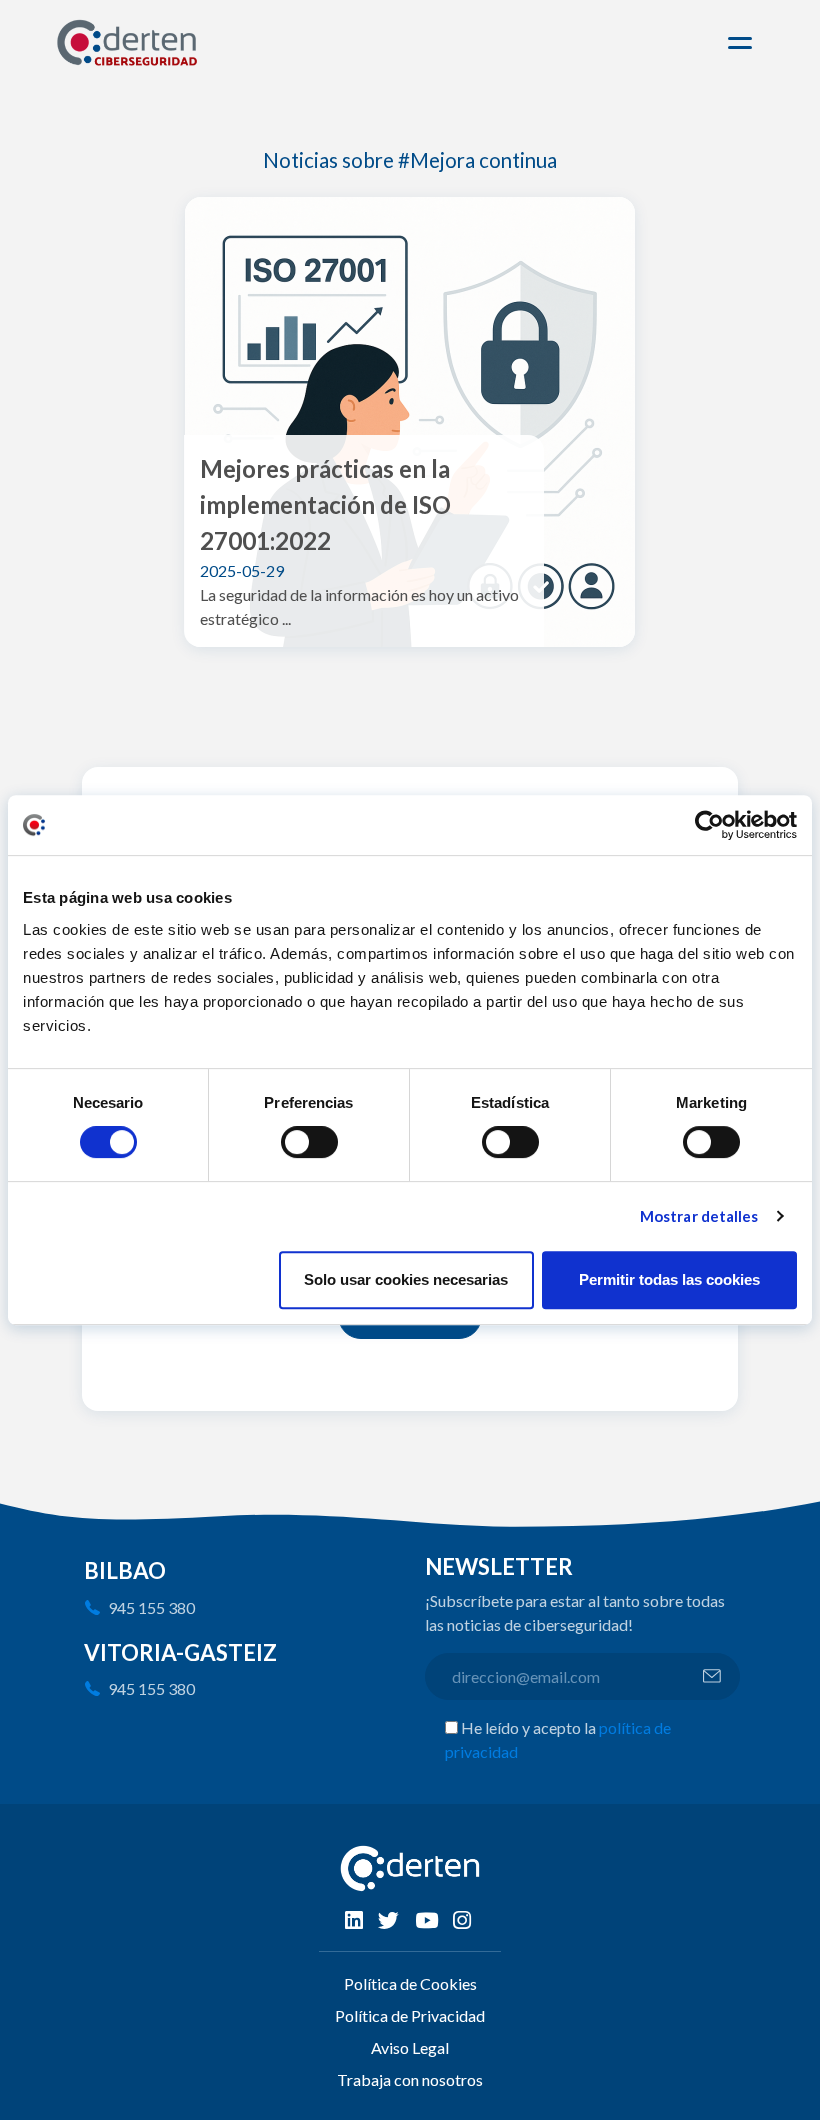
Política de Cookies (410, 1983)
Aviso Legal (410, 2047)
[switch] (309, 1142)
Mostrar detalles (699, 1216)
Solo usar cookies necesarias (406, 1279)
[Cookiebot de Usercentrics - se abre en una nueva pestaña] (709, 825)
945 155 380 (151, 1607)
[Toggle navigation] (743, 43)
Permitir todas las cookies (669, 1279)
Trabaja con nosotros (410, 2079)
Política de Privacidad (410, 2015)
